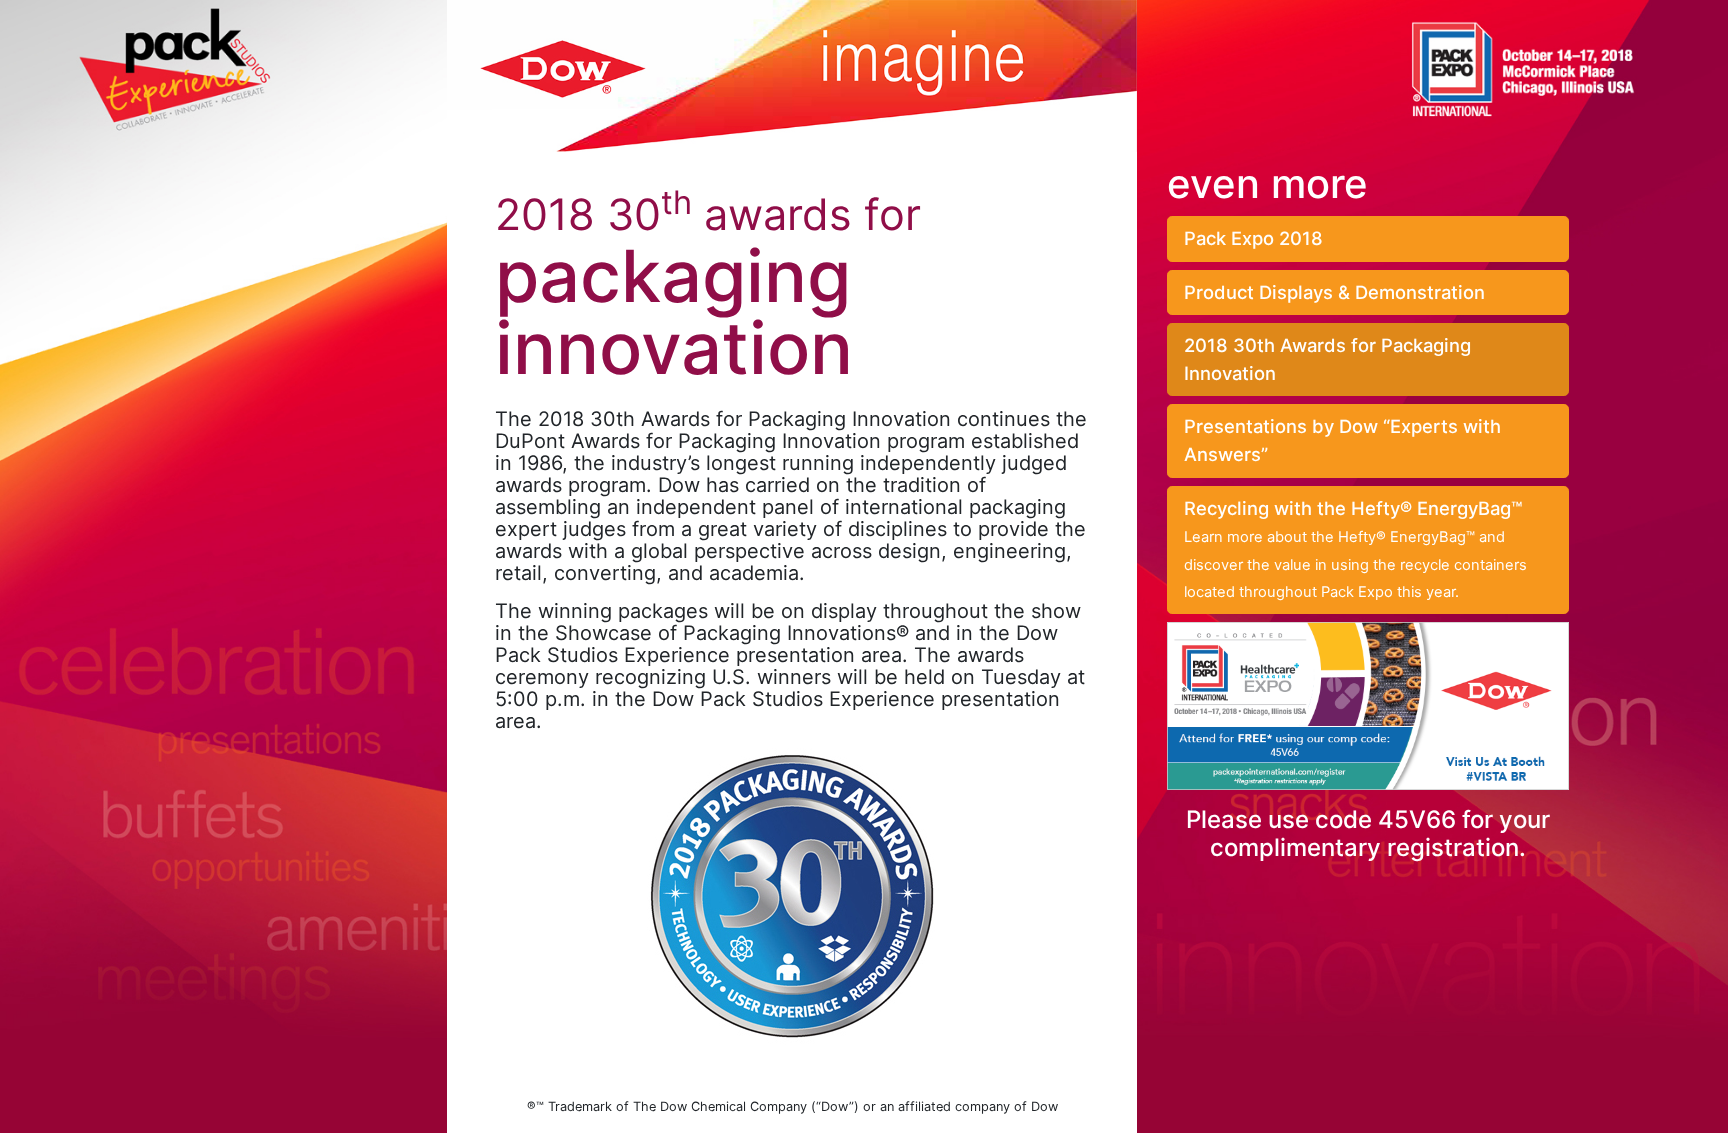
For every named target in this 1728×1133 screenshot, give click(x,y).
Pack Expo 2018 (1253, 238)
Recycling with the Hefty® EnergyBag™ (1355, 549)
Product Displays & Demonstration (1334, 292)
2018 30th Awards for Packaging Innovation (1327, 359)
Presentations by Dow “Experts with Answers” (1342, 440)
